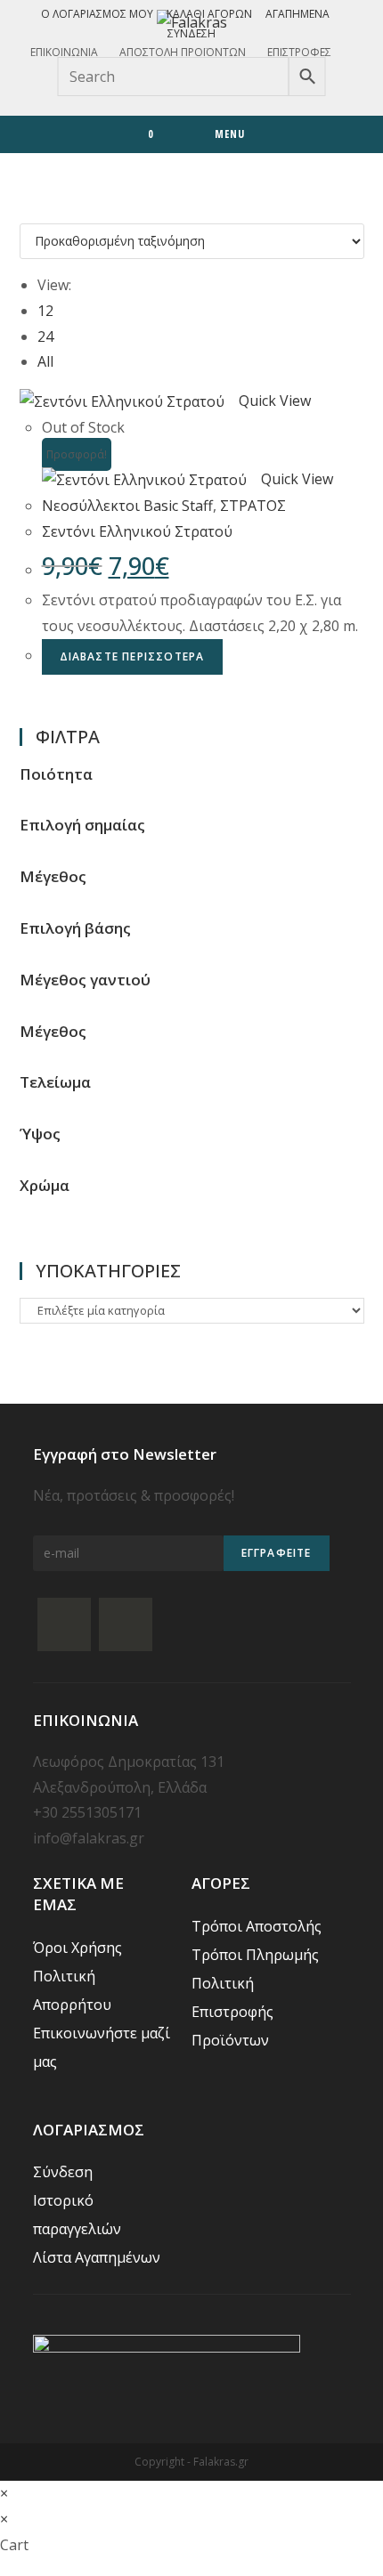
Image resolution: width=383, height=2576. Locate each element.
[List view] (36, 210)
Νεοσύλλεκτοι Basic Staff (127, 506)
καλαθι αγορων (209, 14)
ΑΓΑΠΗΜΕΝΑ (297, 14)
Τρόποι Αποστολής (257, 1926)
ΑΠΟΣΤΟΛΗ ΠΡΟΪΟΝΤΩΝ (183, 52)
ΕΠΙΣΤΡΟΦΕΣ (299, 52)
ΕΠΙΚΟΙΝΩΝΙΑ (64, 52)
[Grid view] (25, 210)
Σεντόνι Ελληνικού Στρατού (137, 531)
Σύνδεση (191, 33)
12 (45, 311)
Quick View (275, 401)
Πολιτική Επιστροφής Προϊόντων (232, 2012)
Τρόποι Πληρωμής (255, 1955)
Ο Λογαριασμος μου (97, 14)
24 (45, 336)
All (45, 361)
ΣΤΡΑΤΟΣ (253, 506)
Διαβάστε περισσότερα (132, 656)
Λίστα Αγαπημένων (97, 2257)
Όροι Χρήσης (77, 1948)
